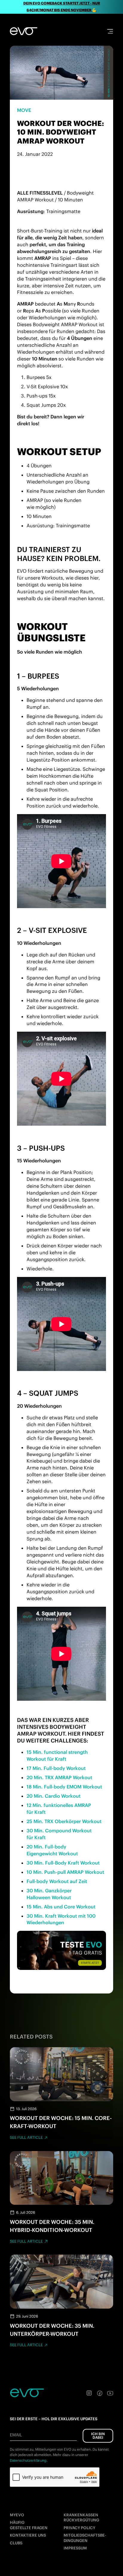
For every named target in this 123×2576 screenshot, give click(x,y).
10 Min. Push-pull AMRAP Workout (65, 1872)
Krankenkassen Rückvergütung (81, 2518)
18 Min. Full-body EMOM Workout (64, 1787)
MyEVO (17, 2515)
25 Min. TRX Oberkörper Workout (64, 1821)
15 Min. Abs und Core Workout (61, 1907)
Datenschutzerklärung (28, 2460)
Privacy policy (79, 2528)
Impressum (75, 2548)
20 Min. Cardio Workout (54, 1796)
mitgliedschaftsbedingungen (85, 2538)
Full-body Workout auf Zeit (57, 1881)
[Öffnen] (110, 31)
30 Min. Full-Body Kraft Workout (63, 1863)
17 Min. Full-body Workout (56, 1768)
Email (16, 2435)
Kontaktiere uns (28, 2535)
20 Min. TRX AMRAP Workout (59, 1777)
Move (24, 110)
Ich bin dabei (98, 2436)
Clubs (16, 2543)
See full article (26, 2137)
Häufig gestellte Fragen (29, 2525)
